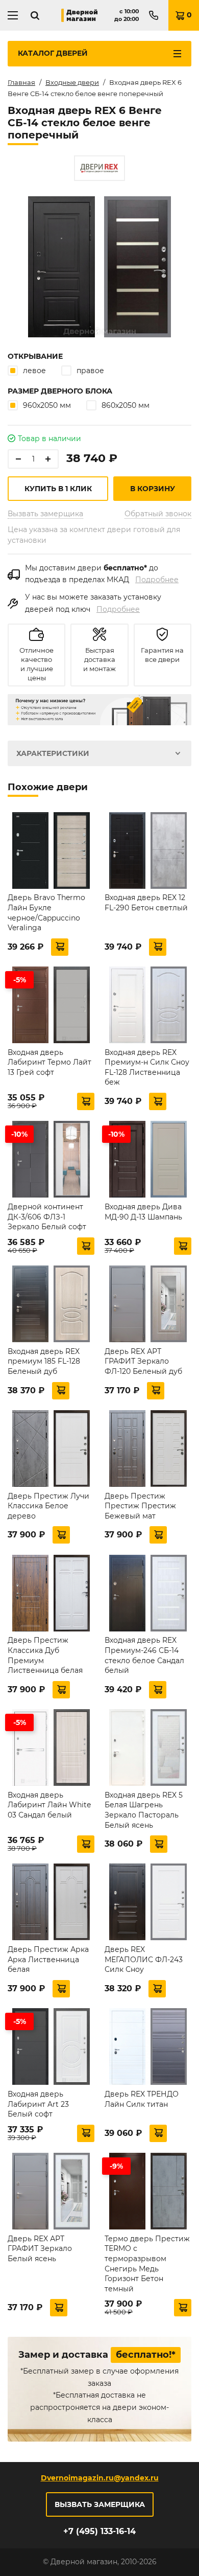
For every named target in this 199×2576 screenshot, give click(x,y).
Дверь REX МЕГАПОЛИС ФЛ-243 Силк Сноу (144, 1959)
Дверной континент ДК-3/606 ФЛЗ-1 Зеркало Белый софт (47, 1217)
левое (34, 371)
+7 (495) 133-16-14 (99, 2531)
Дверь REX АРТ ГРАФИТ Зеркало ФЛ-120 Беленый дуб (143, 1361)
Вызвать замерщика (45, 514)
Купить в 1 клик (58, 489)
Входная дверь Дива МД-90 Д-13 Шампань (143, 1212)
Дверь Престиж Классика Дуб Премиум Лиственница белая (45, 1655)
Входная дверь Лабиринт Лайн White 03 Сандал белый (49, 1805)
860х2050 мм (126, 405)
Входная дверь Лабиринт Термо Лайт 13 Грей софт (49, 1062)
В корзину (153, 489)
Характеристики (53, 753)
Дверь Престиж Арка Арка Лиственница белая (48, 1959)
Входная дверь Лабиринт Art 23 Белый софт (38, 2104)
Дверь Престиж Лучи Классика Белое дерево (48, 1506)
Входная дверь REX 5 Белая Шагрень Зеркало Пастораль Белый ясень (144, 1810)
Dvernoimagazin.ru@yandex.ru (100, 2478)
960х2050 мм (47, 405)
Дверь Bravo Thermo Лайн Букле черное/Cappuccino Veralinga (46, 913)
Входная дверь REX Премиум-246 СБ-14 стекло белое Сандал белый (144, 1655)
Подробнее (157, 580)
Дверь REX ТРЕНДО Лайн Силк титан (142, 2099)
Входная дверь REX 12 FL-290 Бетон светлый (146, 903)
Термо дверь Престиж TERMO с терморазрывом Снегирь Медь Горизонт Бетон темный (147, 2264)
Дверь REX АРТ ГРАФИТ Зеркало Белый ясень (40, 2249)
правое (90, 371)
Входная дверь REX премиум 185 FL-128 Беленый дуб (44, 1361)
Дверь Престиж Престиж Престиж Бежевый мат (140, 1506)
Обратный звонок (158, 514)
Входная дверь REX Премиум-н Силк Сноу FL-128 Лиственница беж (147, 1067)
